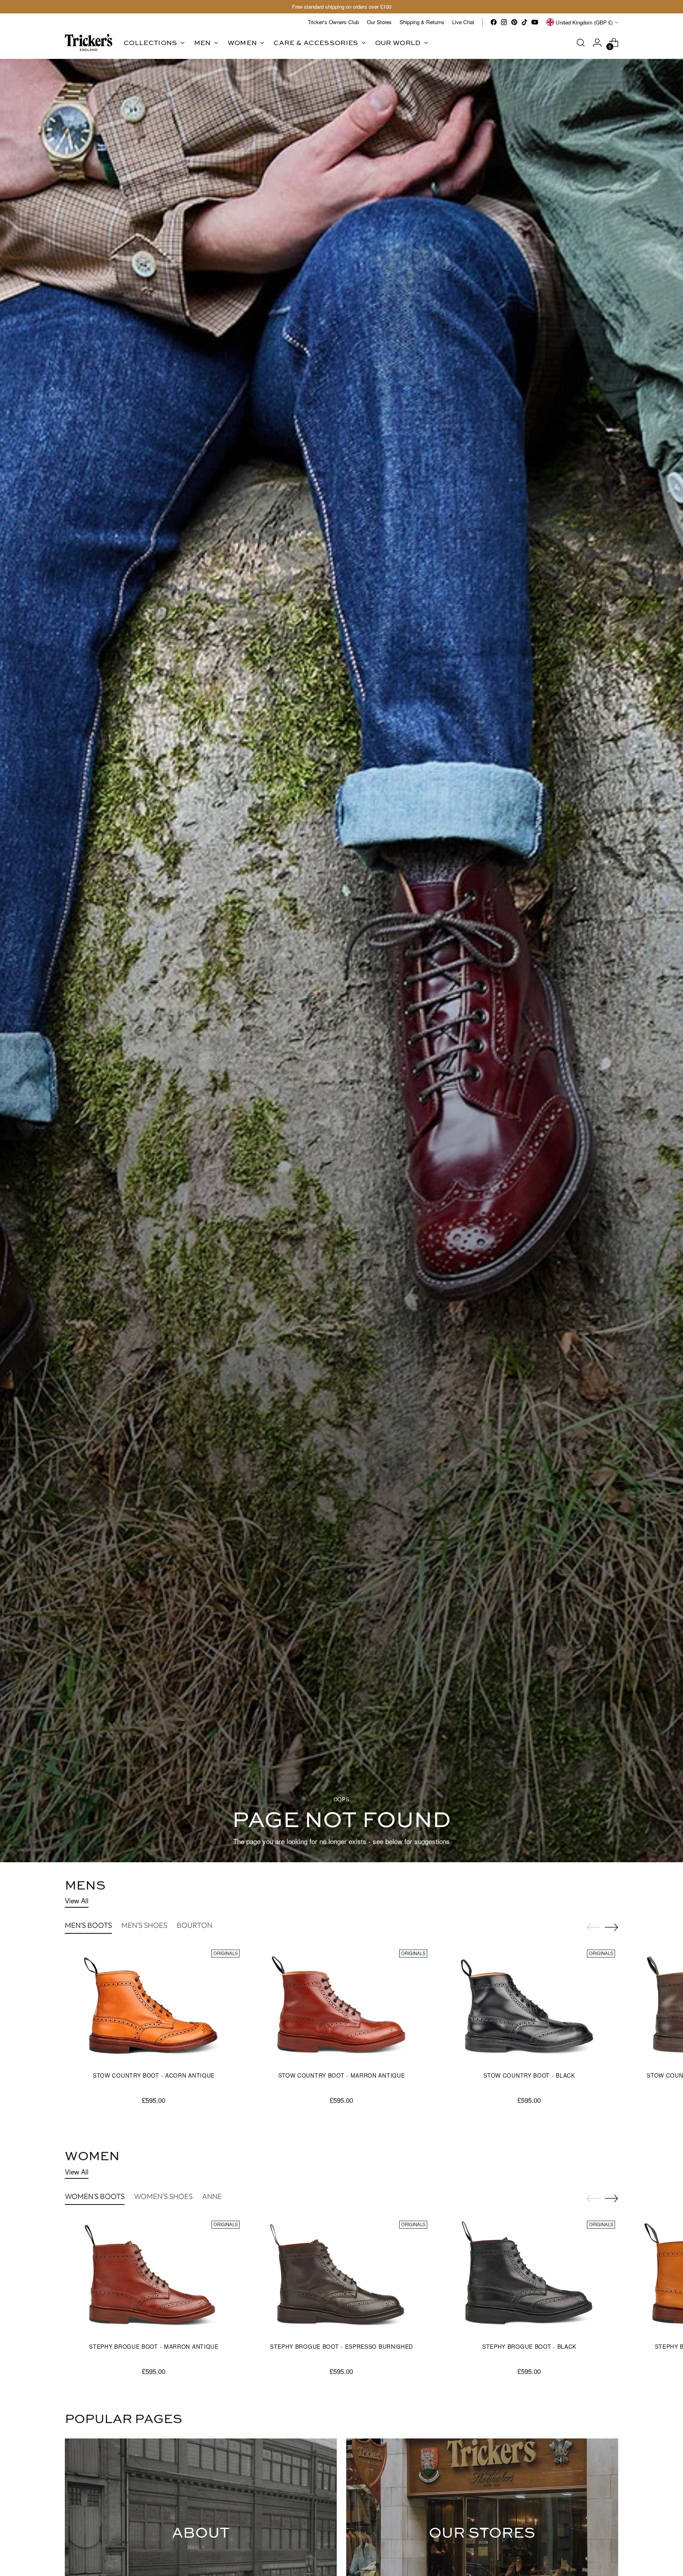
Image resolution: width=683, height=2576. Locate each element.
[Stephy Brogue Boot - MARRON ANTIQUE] (154, 2277)
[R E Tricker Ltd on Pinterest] (514, 22)
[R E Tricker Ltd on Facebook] (494, 22)
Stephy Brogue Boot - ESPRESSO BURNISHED (341, 2346)
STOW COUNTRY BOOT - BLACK (529, 2075)
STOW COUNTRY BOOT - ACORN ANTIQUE (154, 2075)
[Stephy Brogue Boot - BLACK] (529, 2277)
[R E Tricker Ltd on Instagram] (504, 22)
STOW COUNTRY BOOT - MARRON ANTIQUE (342, 2075)
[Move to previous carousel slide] (593, 1927)
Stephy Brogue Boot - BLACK (529, 2346)
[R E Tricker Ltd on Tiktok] (525, 22)
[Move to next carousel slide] (611, 1927)
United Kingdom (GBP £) (584, 22)
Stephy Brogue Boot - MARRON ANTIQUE (154, 2346)
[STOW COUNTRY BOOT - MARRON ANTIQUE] (341, 2006)
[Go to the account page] (597, 43)
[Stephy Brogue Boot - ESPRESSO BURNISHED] (341, 2277)
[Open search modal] (581, 43)
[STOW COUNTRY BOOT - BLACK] (529, 2006)
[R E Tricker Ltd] (89, 42)
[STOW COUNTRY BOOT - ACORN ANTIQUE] (154, 2006)
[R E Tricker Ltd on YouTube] (535, 22)
